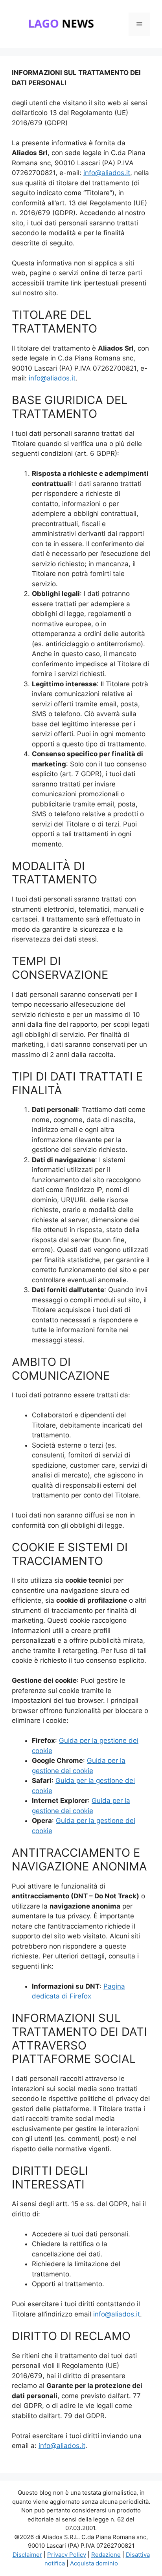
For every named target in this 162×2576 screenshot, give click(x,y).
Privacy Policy (67, 2555)
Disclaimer (27, 2555)
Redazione (106, 2555)
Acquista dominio (94, 2563)
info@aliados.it (107, 173)
